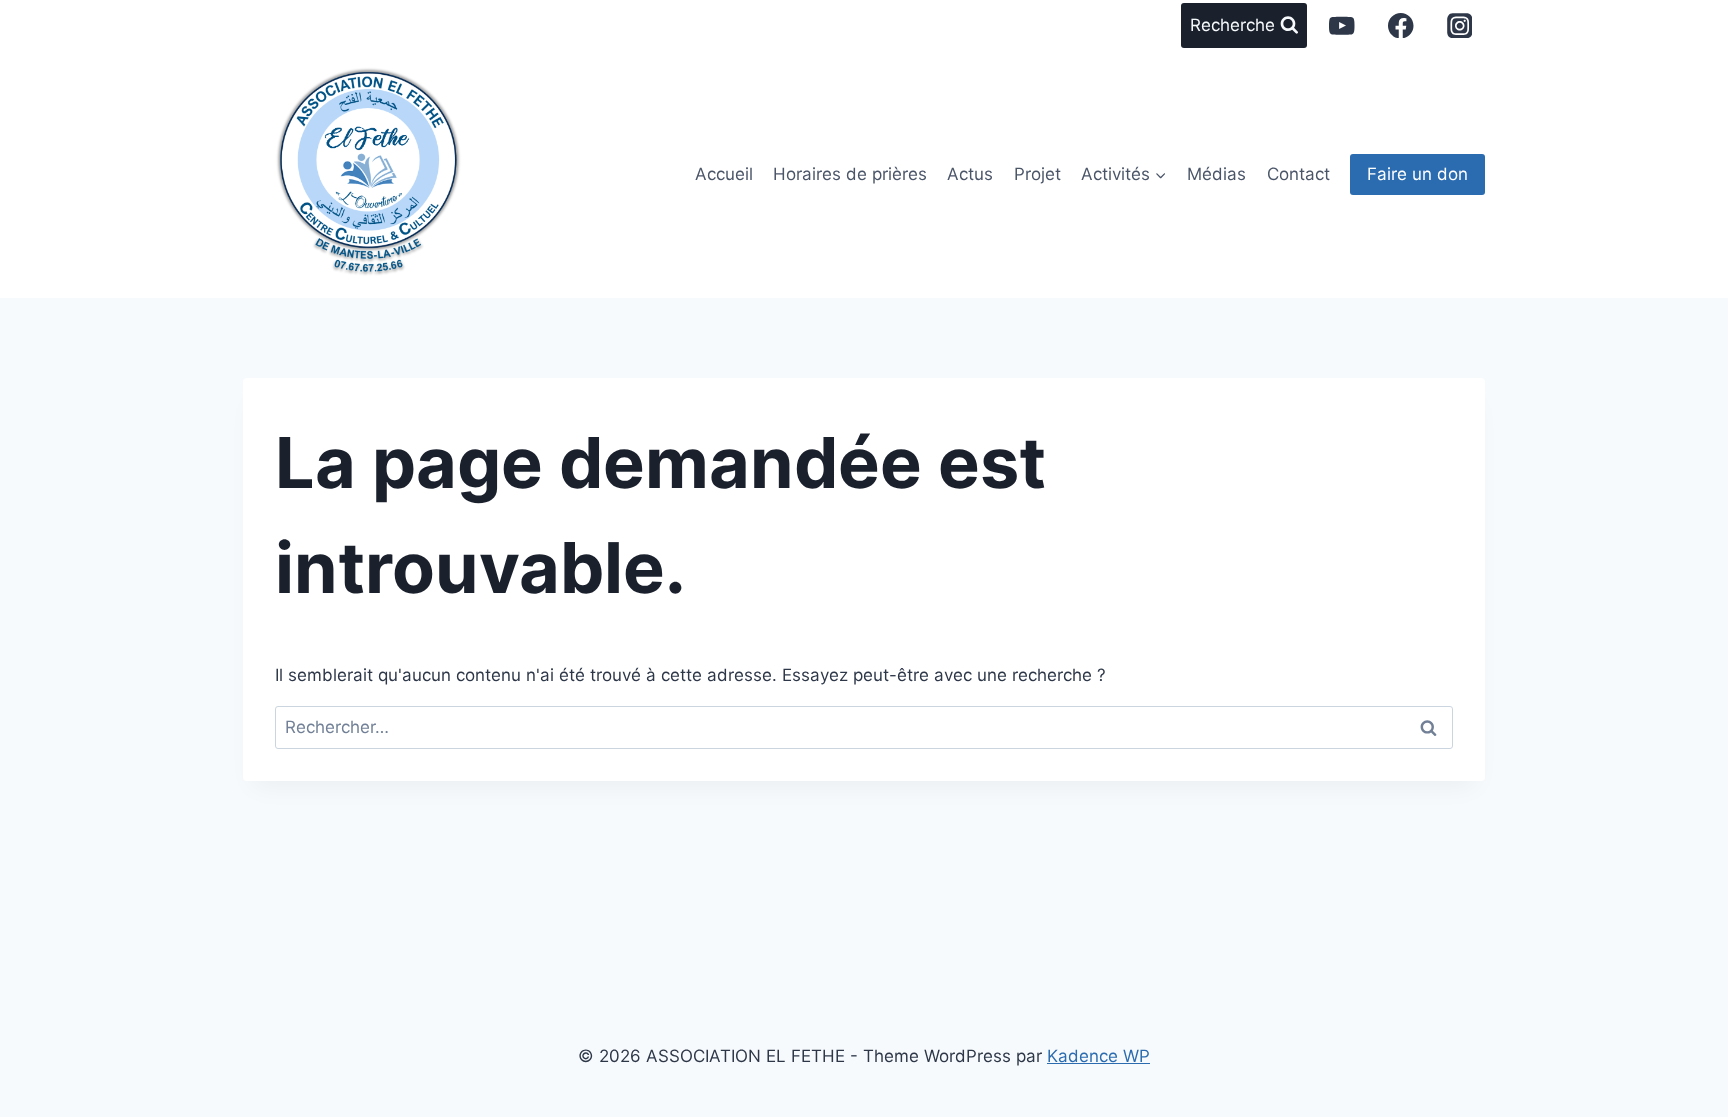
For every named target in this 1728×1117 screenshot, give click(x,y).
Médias (1216, 174)
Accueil (724, 174)
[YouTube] (1342, 25)
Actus (970, 174)
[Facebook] (1400, 25)
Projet (1037, 174)
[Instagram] (1459, 25)
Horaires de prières (850, 174)
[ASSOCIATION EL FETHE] (368, 164)
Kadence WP (1098, 1056)
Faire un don (1417, 174)
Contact (1298, 174)
